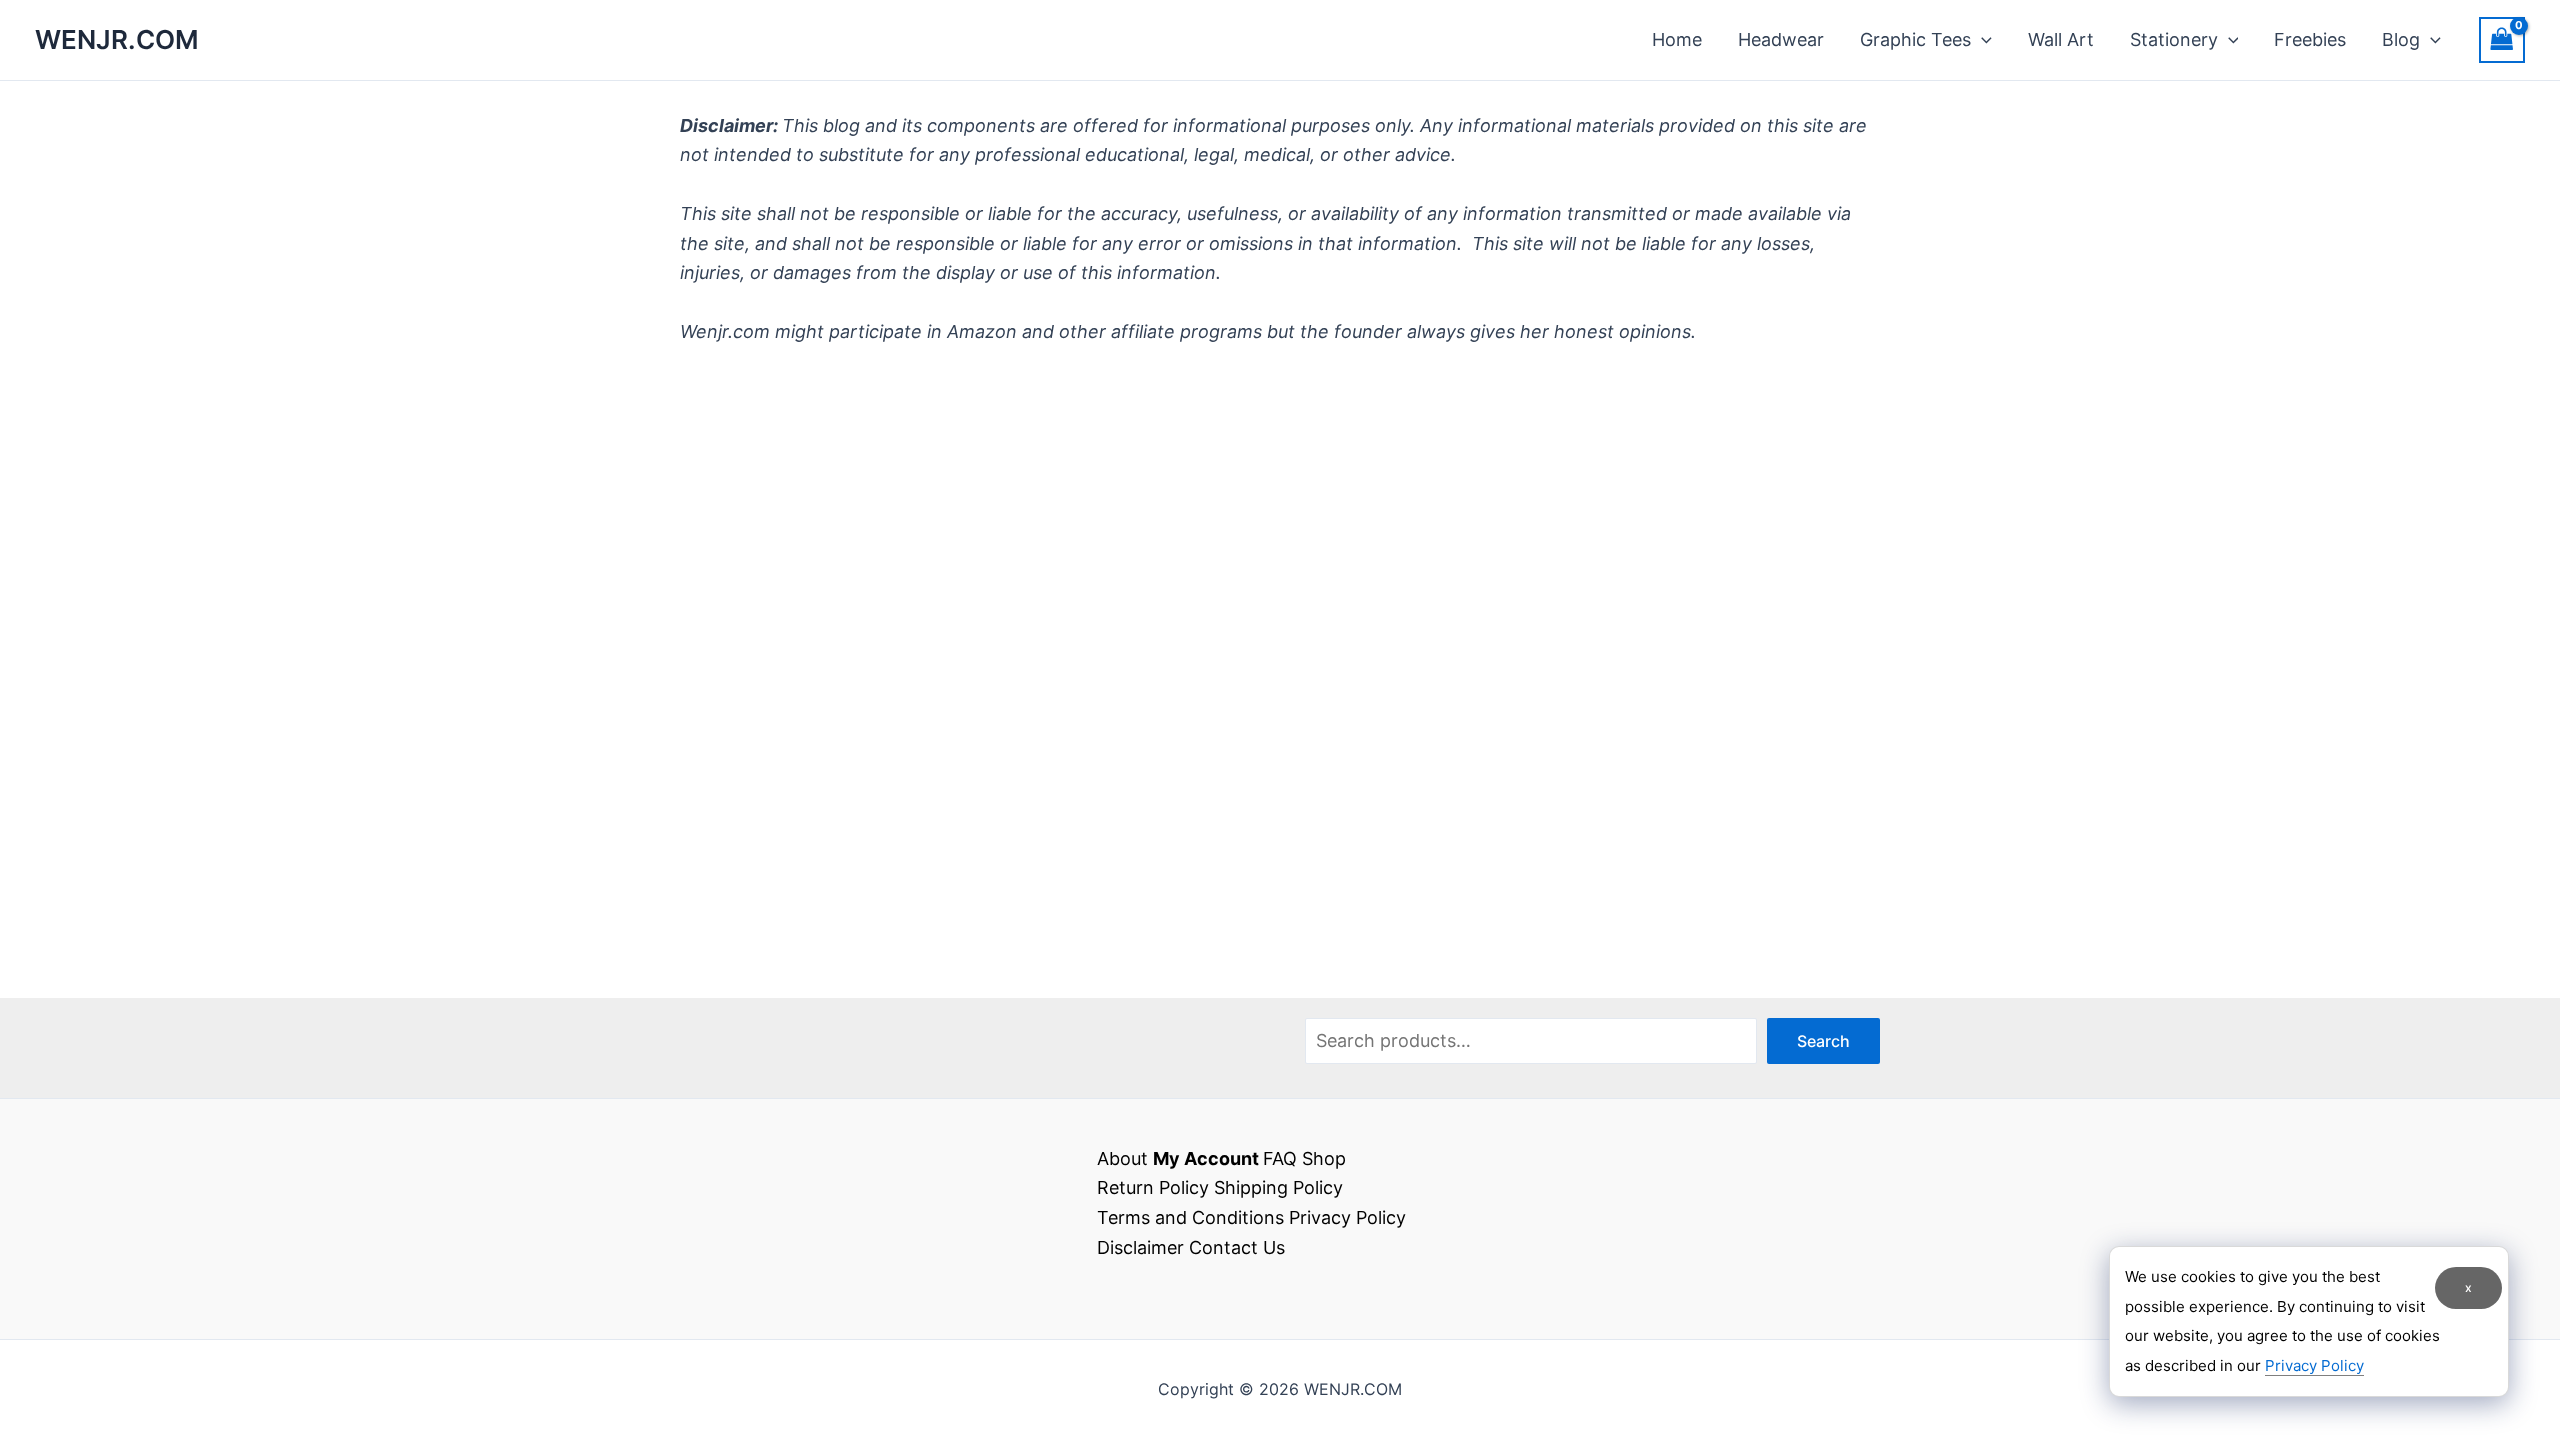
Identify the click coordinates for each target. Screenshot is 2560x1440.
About (1122, 1158)
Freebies (2310, 39)
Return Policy (1153, 1187)
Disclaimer (1140, 1247)
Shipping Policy (1278, 1187)
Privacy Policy (1347, 1217)
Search (1823, 1041)
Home (1677, 39)
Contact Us (1237, 1247)
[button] (1981, 40)
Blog (2401, 39)
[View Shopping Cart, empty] (2502, 39)
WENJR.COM (117, 39)
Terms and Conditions (1190, 1217)
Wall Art (2061, 39)
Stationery (2174, 39)
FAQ (1280, 1158)
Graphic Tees (1915, 39)
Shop (1324, 1158)
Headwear (1781, 39)
